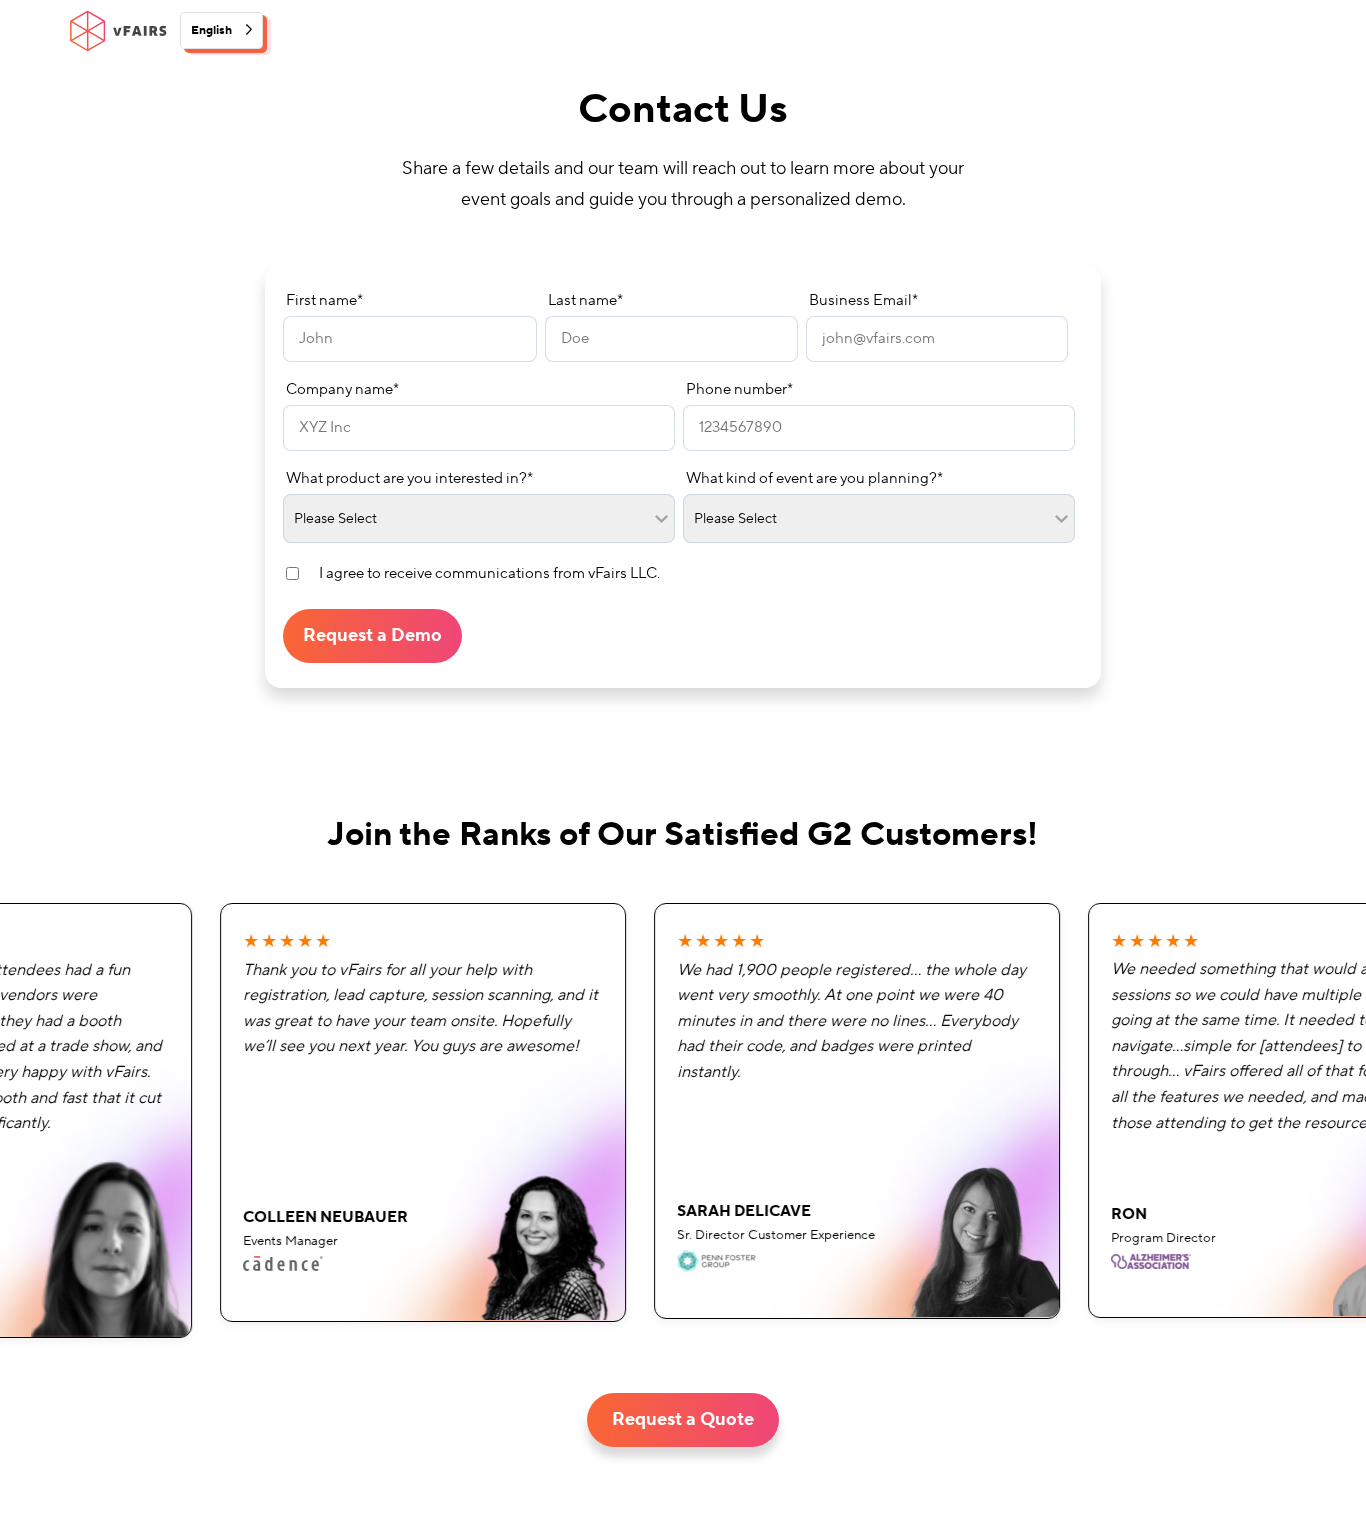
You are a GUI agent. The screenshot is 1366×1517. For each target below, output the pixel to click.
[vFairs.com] (118, 31)
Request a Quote (683, 1419)
